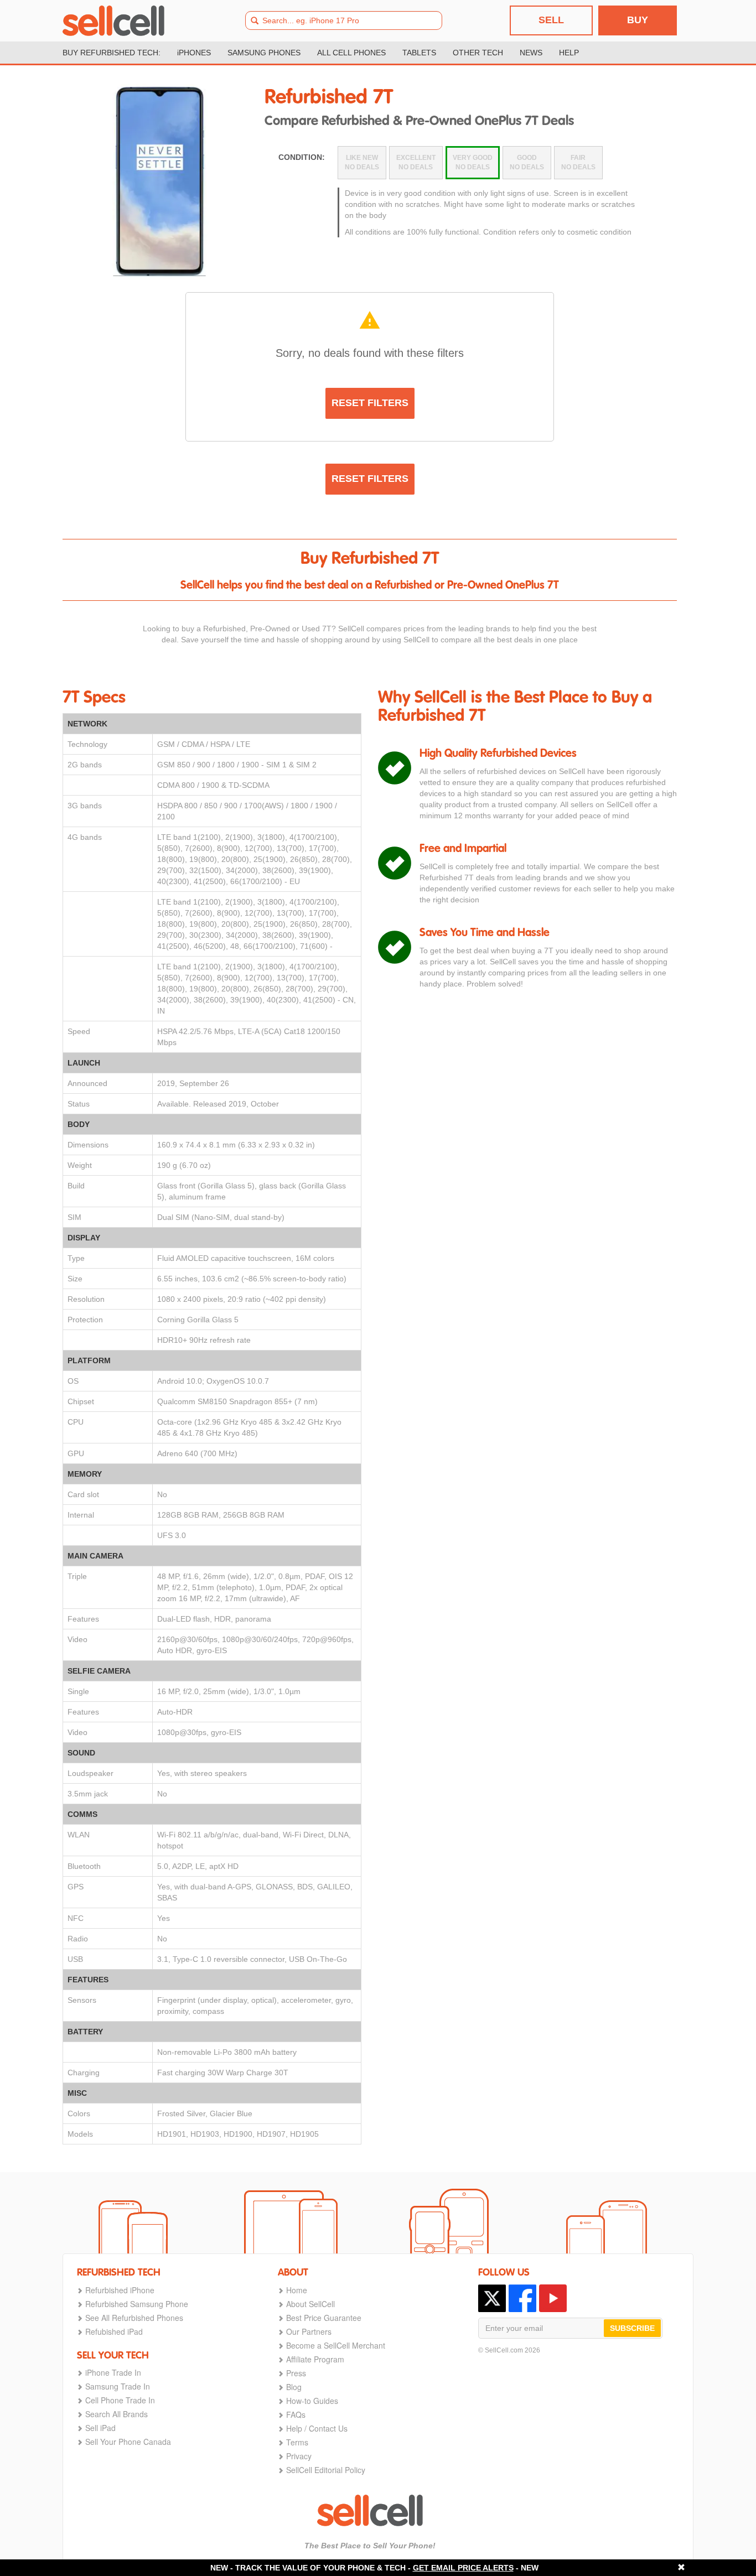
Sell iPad (100, 2428)
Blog (294, 2387)
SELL (551, 20)
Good (527, 162)
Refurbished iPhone (120, 2290)
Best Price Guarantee (324, 2318)
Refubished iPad (114, 2331)
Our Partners (309, 2331)
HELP (569, 53)
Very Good (473, 162)
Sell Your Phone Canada (128, 2442)
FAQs (296, 2414)
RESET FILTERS (370, 403)
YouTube (553, 2298)
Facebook (522, 2298)
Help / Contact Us (317, 2428)
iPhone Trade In (113, 2372)
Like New (362, 162)
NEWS (531, 53)
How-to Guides (312, 2401)
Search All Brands (116, 2414)
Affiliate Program (315, 2359)
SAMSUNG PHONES (264, 53)
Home (297, 2290)
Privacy (299, 2456)
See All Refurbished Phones (134, 2318)
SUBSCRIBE (632, 2328)
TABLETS (419, 53)
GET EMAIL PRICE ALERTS (463, 2568)
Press (296, 2373)
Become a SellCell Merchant (336, 2345)
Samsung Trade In (118, 2386)
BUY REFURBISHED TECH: (112, 53)
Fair (578, 162)
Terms (297, 2442)
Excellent (416, 162)
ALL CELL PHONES (351, 53)
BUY (638, 20)
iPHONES (194, 53)
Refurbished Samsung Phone (137, 2304)
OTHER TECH (478, 53)
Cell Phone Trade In (120, 2400)
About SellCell (310, 2304)
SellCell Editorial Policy (326, 2470)
